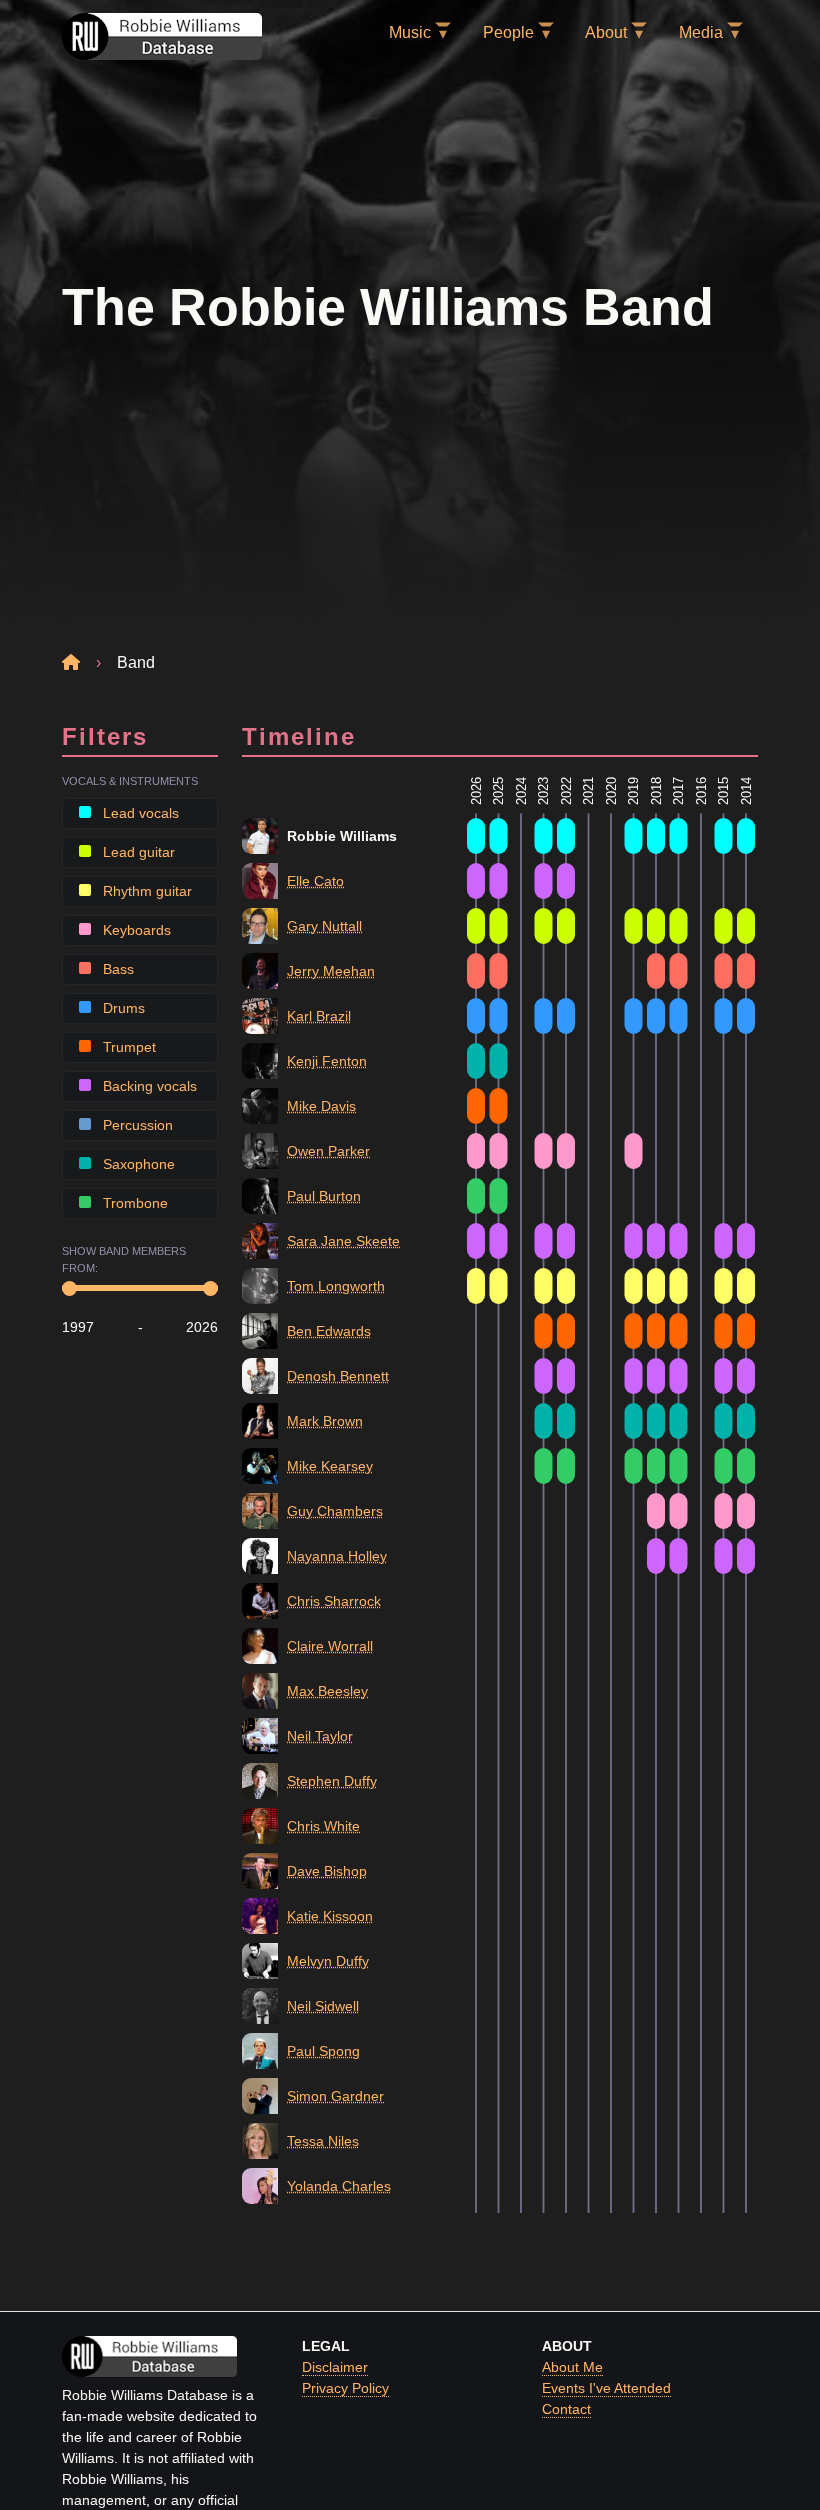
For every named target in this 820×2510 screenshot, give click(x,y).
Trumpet (127, 1047)
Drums (122, 1008)
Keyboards (135, 930)
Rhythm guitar (145, 891)
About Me (572, 2367)
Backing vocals (148, 1086)
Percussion (136, 1125)
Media (701, 32)
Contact (566, 2409)
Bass (116, 969)
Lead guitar (137, 852)
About (606, 32)
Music (410, 32)
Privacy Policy (345, 2388)
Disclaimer (335, 2367)
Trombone (133, 1203)
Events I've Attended (606, 2388)
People (508, 32)
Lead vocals (139, 813)
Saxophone (137, 1164)
